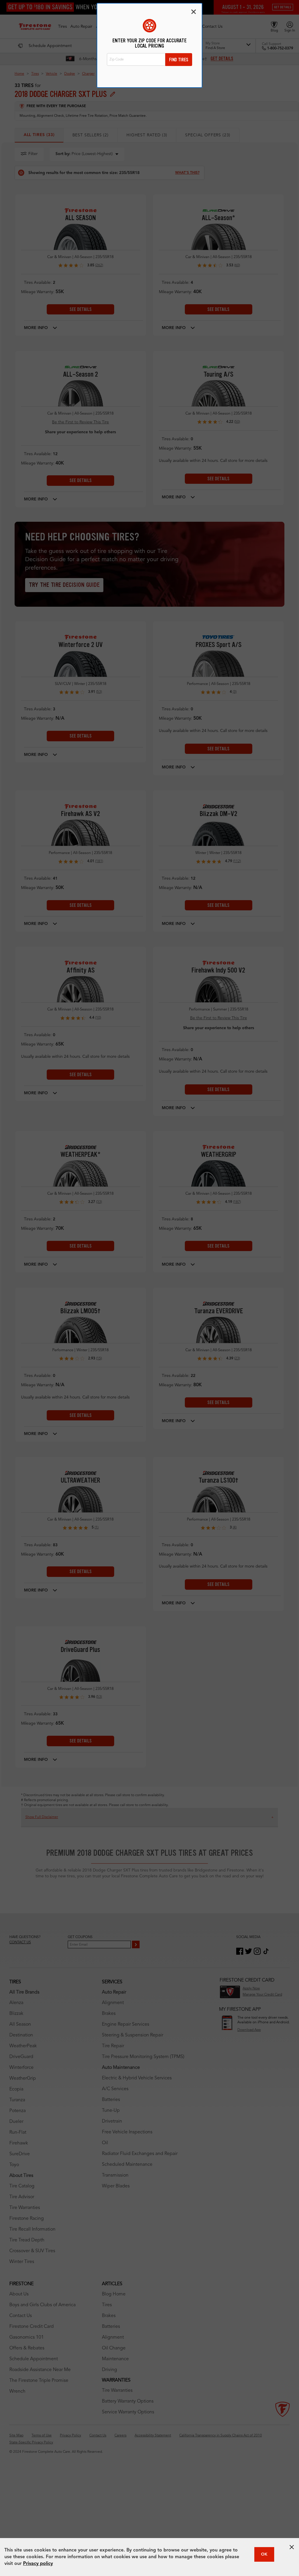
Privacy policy (38, 2564)
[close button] (292, 2547)
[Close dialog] (194, 12)
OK (264, 2554)
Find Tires (179, 60)
